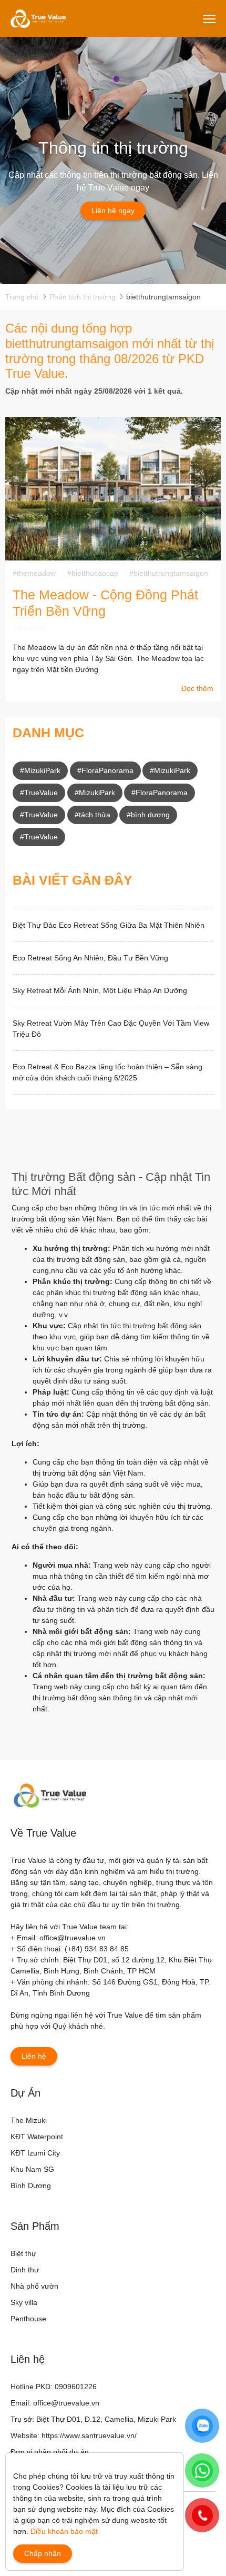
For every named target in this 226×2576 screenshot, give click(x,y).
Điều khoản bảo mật (64, 2531)
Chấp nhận (43, 2553)
